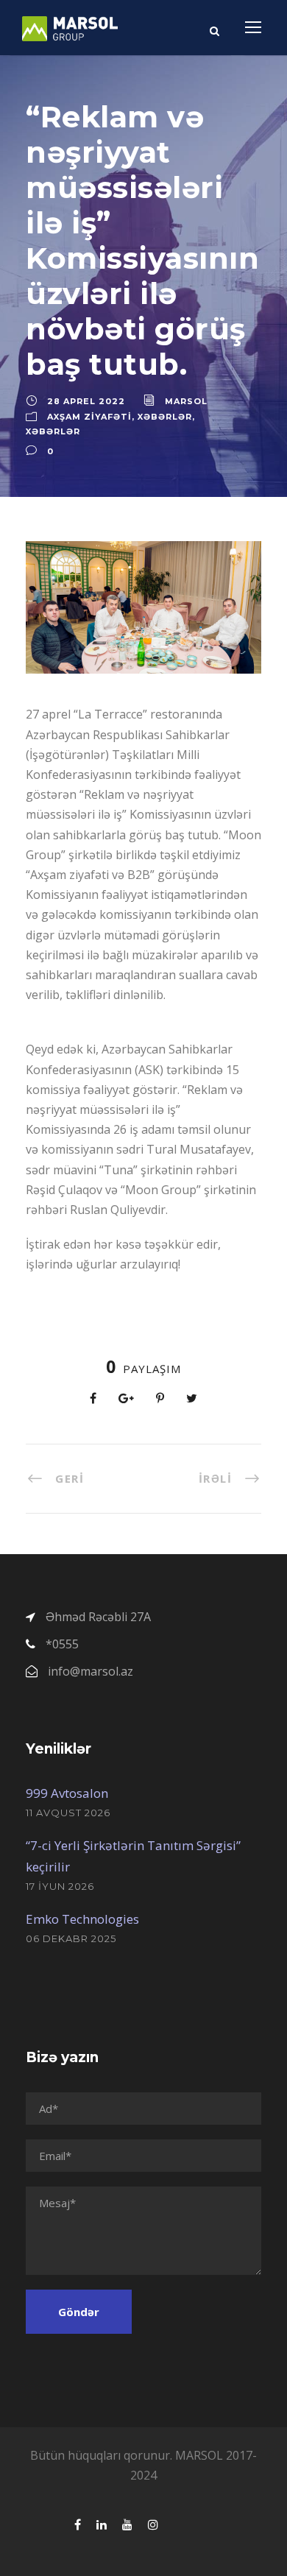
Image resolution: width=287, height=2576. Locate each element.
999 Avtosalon (67, 1793)
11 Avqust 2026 (68, 1813)
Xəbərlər (165, 417)
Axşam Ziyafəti (89, 417)
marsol (186, 401)
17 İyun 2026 (60, 1886)
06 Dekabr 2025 (71, 1938)
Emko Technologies (82, 1919)
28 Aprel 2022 (86, 401)
